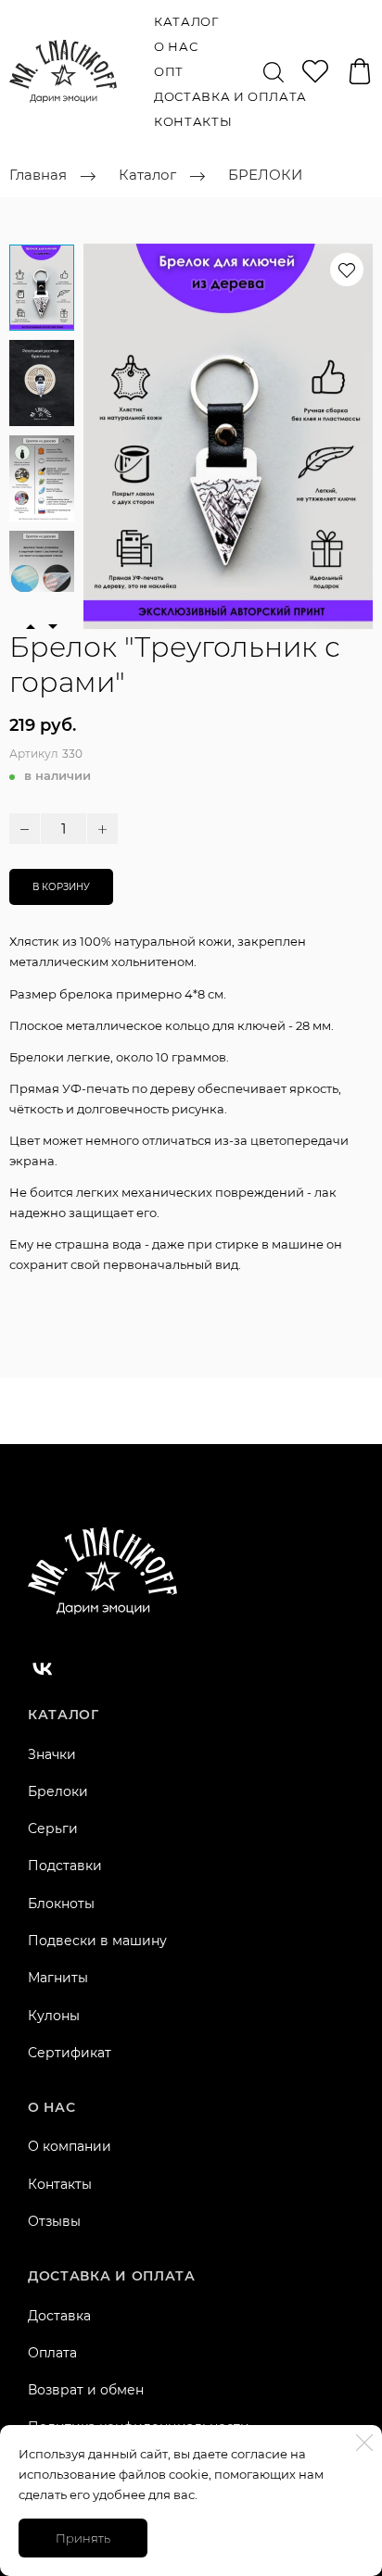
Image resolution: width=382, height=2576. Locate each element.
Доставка (59, 2316)
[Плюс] (102, 829)
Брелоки (58, 1791)
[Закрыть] (364, 2443)
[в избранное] (347, 270)
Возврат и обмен (86, 2390)
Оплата (52, 2353)
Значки (52, 1754)
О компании (70, 2146)
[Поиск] (274, 71)
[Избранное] (315, 71)
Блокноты (61, 1904)
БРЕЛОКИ (265, 176)
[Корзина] (360, 71)
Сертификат (70, 2053)
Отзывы (54, 2221)
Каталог (186, 21)
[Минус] (25, 829)
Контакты (193, 121)
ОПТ (169, 71)
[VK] (43, 1668)
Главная (38, 176)
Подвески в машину (97, 1941)
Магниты (58, 1978)
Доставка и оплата (230, 96)
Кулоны (54, 2016)
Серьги (53, 1828)
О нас (176, 46)
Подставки (65, 1866)
